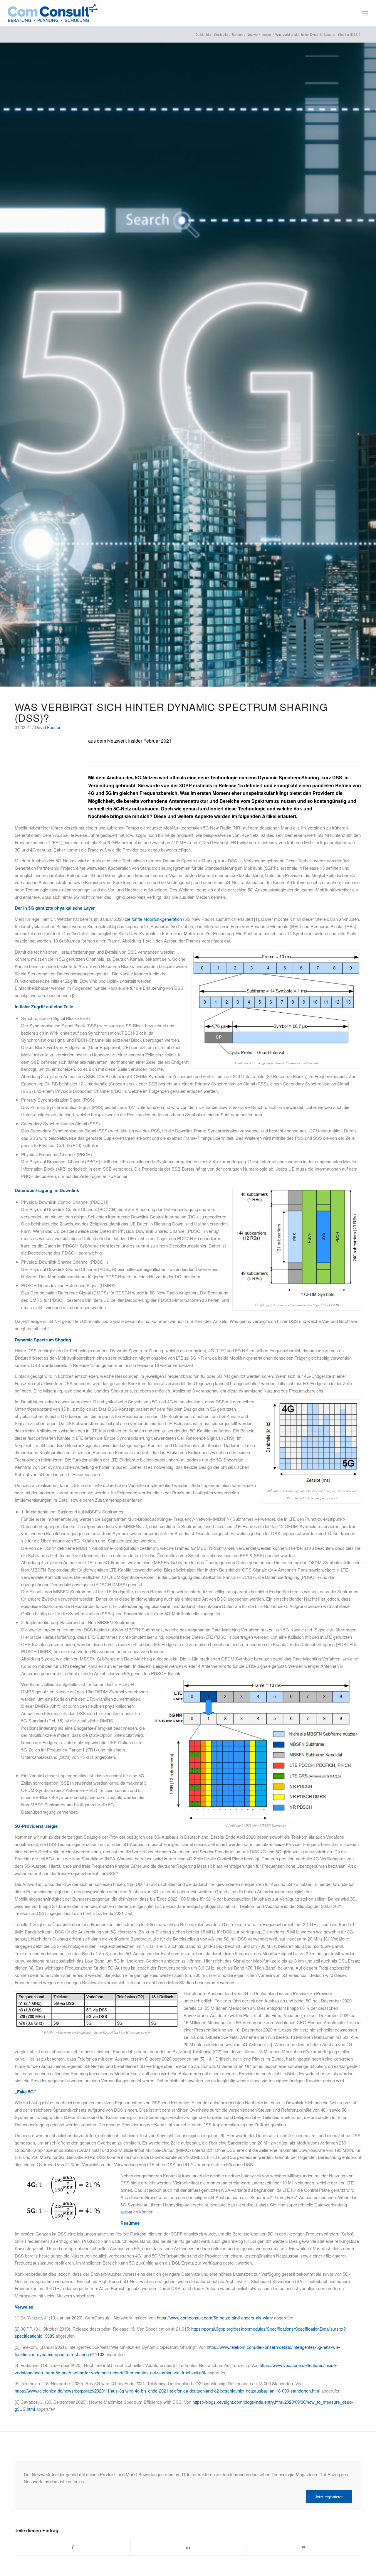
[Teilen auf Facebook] (73, 2547)
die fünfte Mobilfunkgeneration (153, 919)
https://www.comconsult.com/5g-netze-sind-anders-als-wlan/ (215, 2318)
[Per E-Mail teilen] (303, 2547)
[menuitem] (365, 13)
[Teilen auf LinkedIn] (188, 2547)
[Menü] (365, 13)
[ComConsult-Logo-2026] (53, 13)
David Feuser (48, 727)
